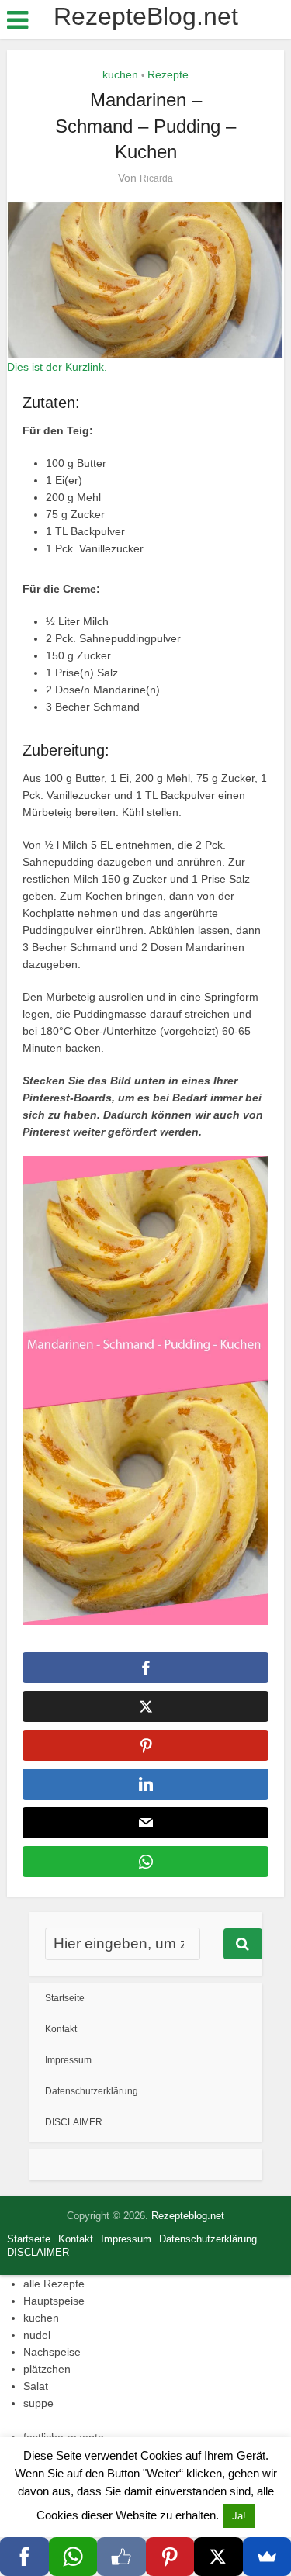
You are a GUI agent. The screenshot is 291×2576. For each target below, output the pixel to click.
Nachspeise (52, 2352)
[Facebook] (24, 2557)
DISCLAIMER (74, 2122)
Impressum (68, 2060)
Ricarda (156, 178)
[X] (218, 2557)
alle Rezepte (54, 2284)
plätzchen (47, 2369)
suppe (38, 2403)
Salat (36, 2386)
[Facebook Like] (121, 2557)
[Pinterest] (170, 2557)
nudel (37, 2335)
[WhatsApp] (73, 2557)
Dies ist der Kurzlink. (57, 367)
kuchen (120, 74)
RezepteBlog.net (146, 16)
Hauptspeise (54, 2301)
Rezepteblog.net (188, 2216)
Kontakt (61, 2029)
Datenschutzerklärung (92, 2091)
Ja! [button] (239, 2516)
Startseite (65, 1998)
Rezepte (168, 74)
